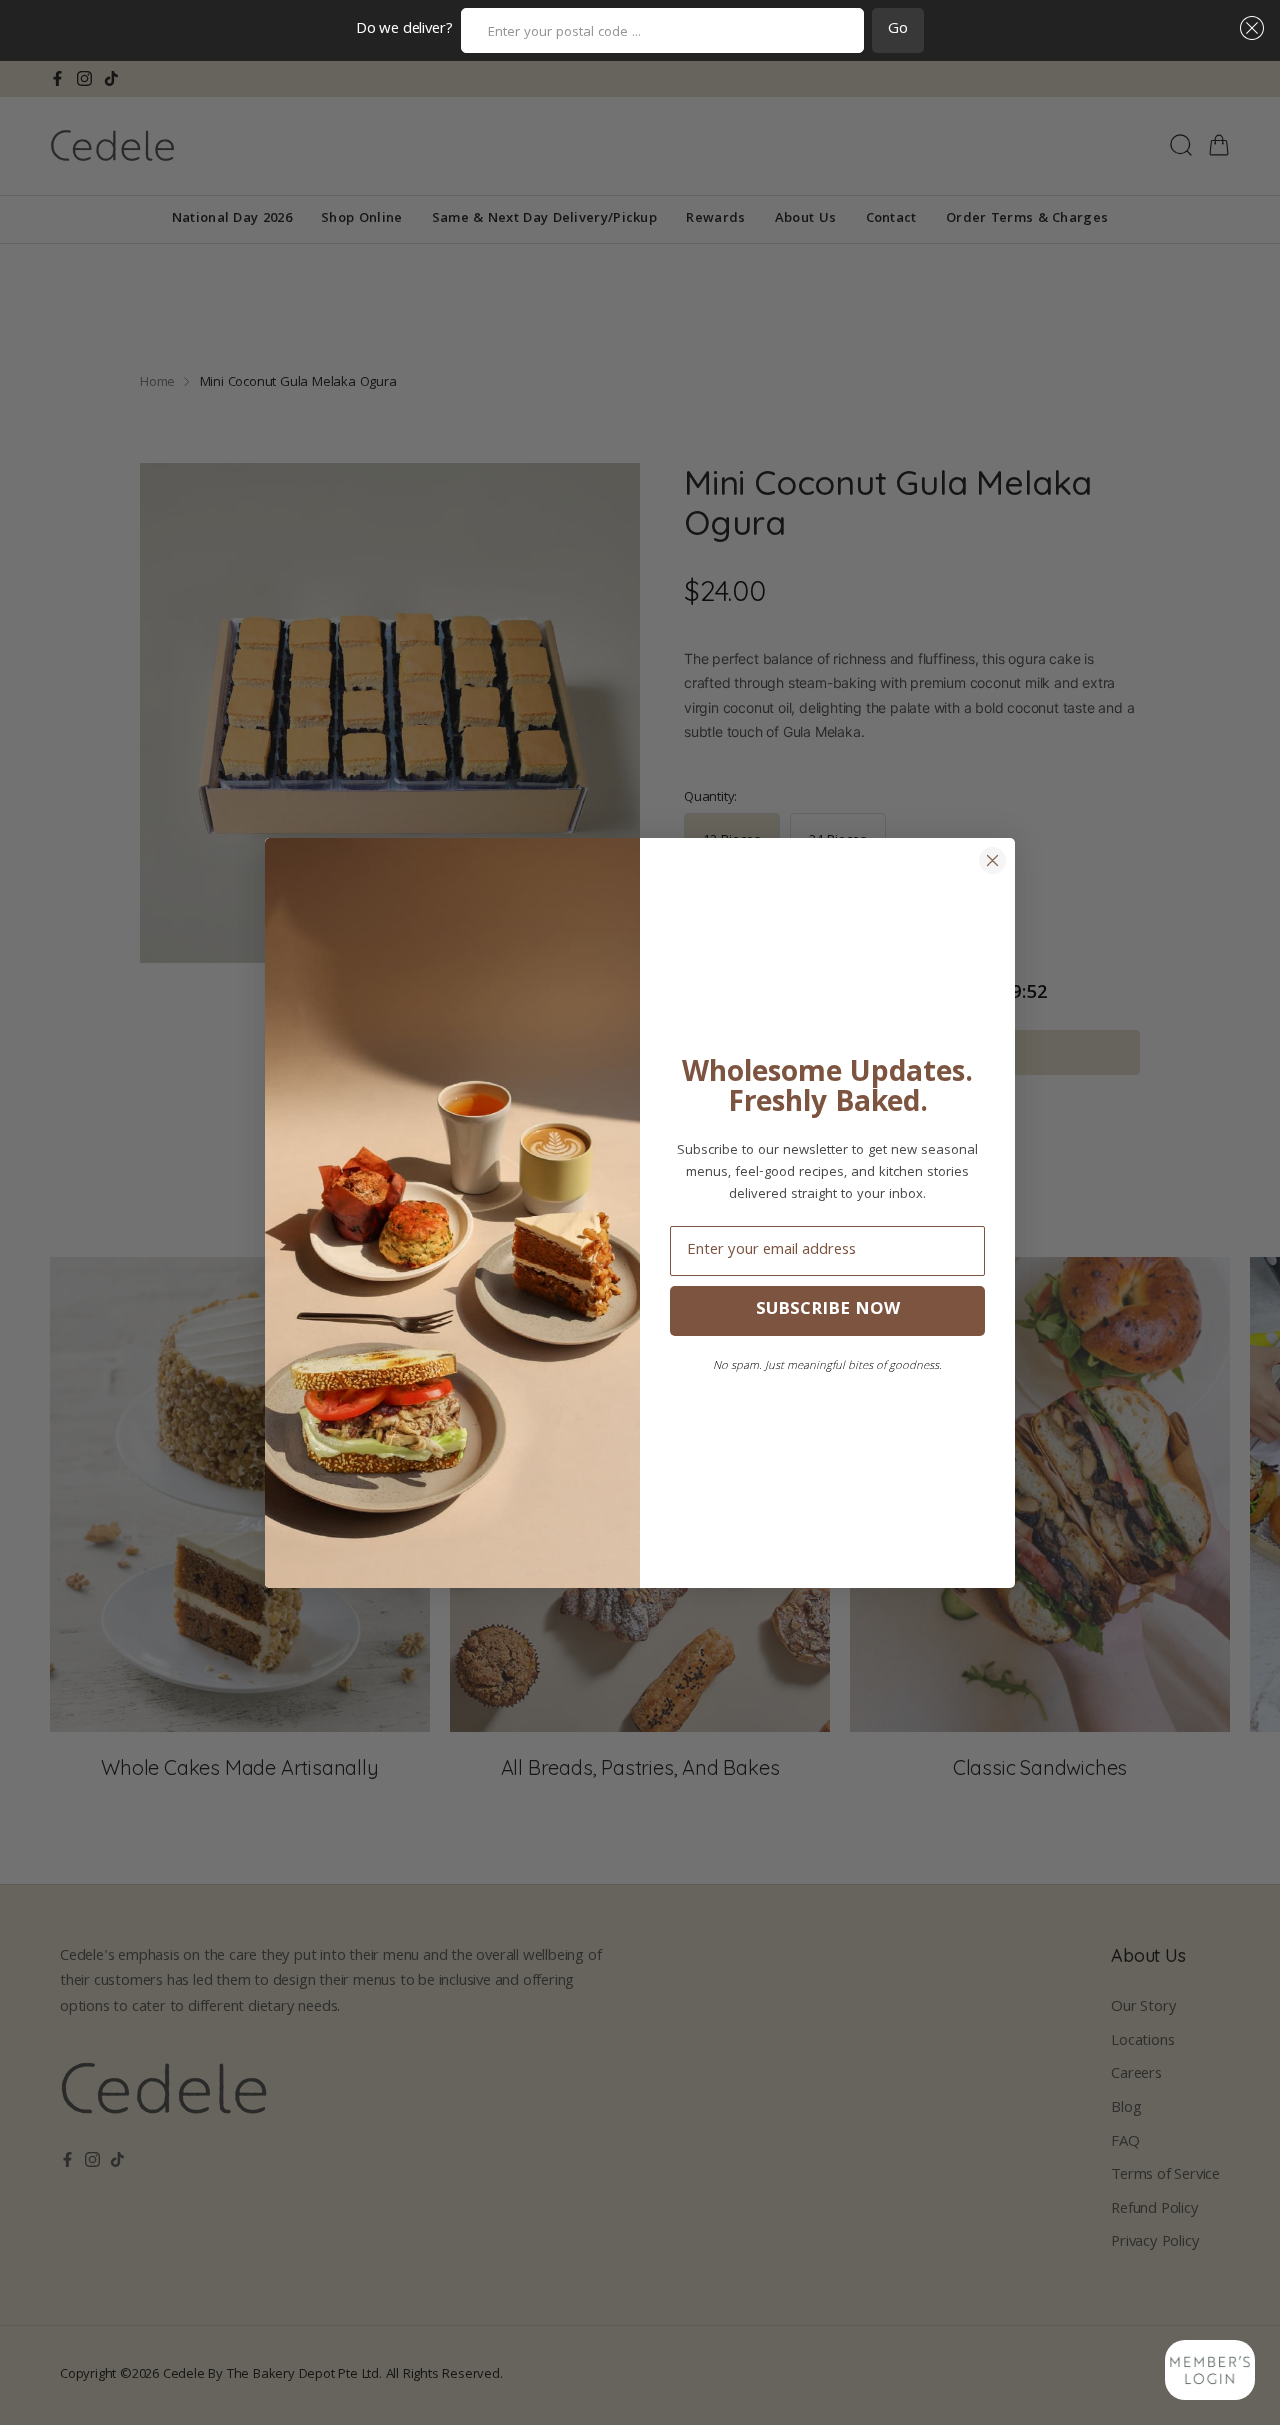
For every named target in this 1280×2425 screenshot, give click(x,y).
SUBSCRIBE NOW (828, 1310)
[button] (1248, 28)
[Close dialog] (992, 860)
